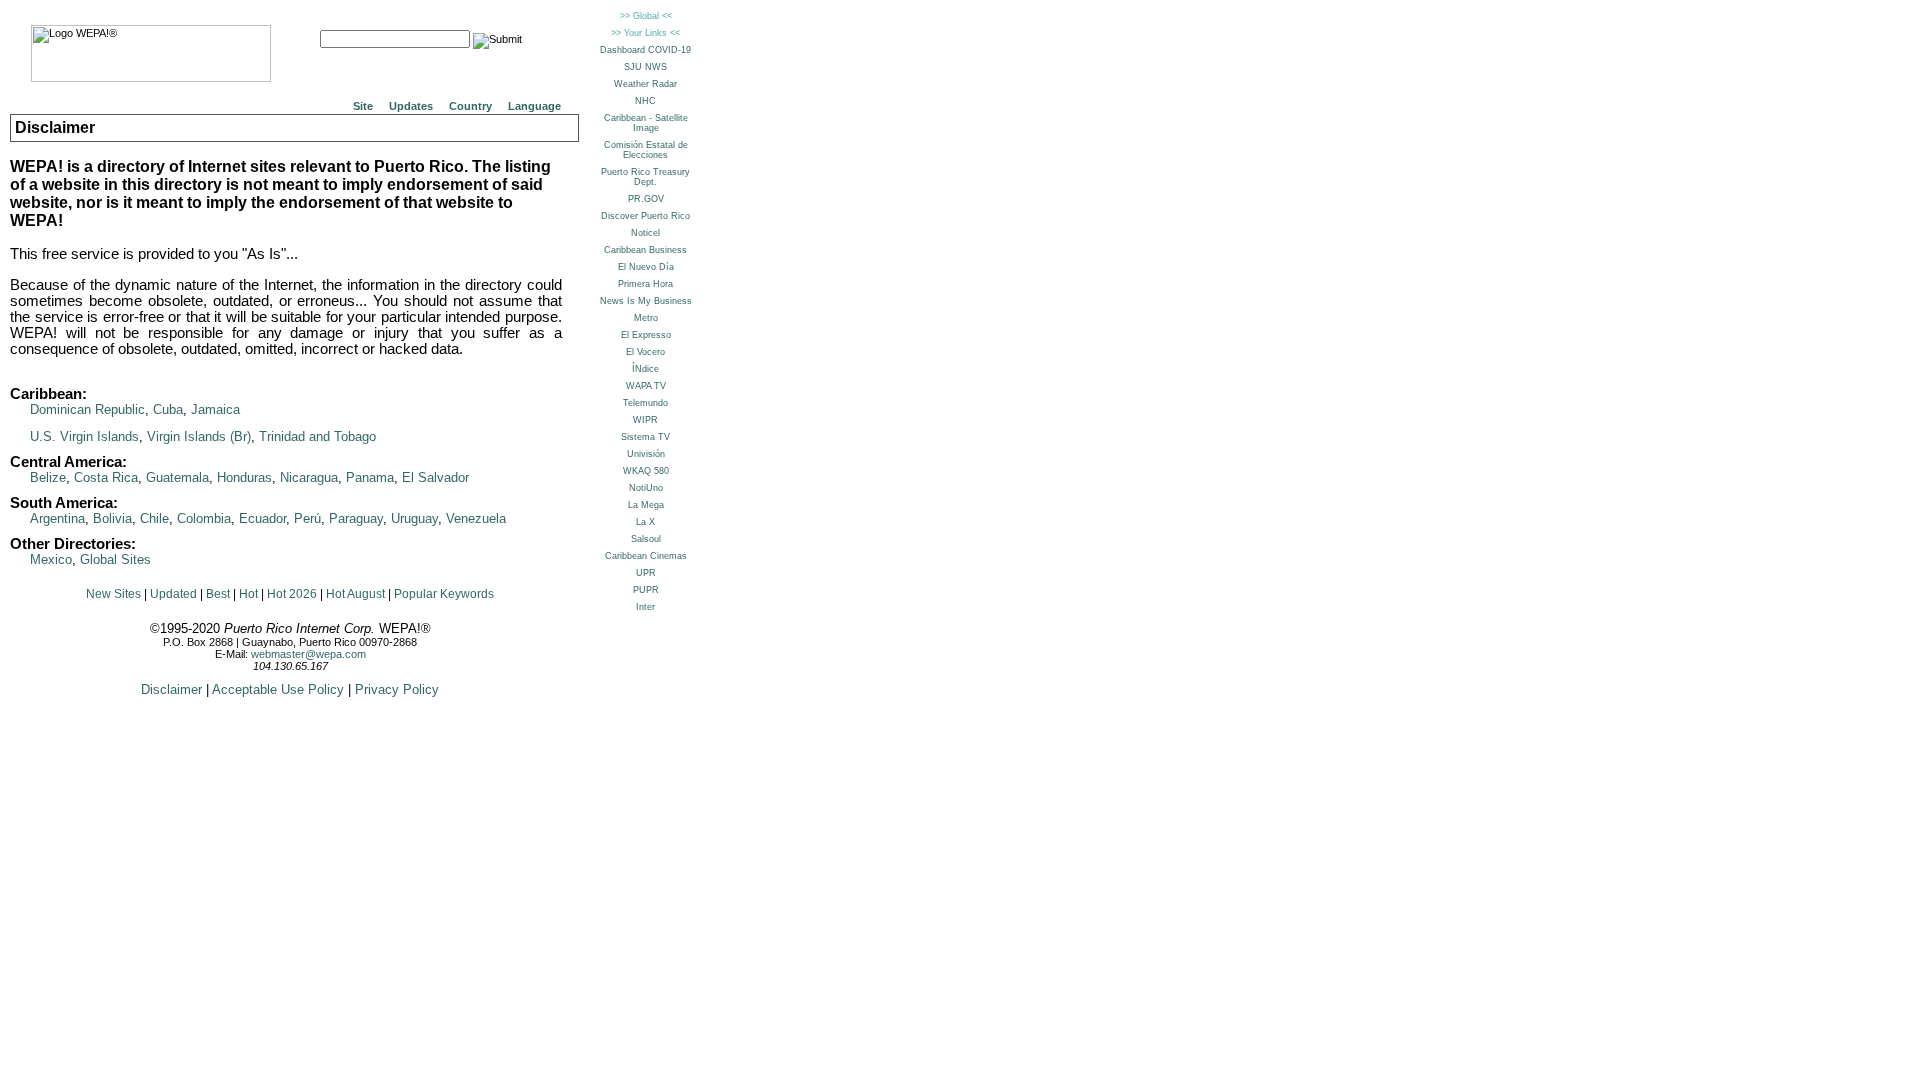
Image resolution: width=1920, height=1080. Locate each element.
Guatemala (177, 477)
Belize (48, 477)
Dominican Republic (87, 409)
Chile (154, 518)
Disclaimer (171, 689)
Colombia (204, 518)
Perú (307, 518)
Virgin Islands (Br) (199, 436)
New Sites (113, 594)
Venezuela (476, 518)
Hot (248, 594)
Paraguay (356, 518)
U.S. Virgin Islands (84, 436)
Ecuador (262, 518)
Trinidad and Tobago (317, 436)
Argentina (57, 518)
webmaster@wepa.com (308, 654)
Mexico (51, 559)
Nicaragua (309, 477)
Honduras (244, 477)
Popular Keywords (444, 594)
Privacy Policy (397, 689)
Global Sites (115, 559)
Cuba (168, 409)
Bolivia (112, 518)
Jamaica (215, 409)
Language (534, 106)
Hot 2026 (292, 594)
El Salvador (435, 477)
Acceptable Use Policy (278, 689)
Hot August (355, 594)
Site (363, 106)
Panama (370, 477)
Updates (411, 106)
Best (218, 594)
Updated (173, 594)
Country (470, 106)
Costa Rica (106, 477)
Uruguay (414, 518)
